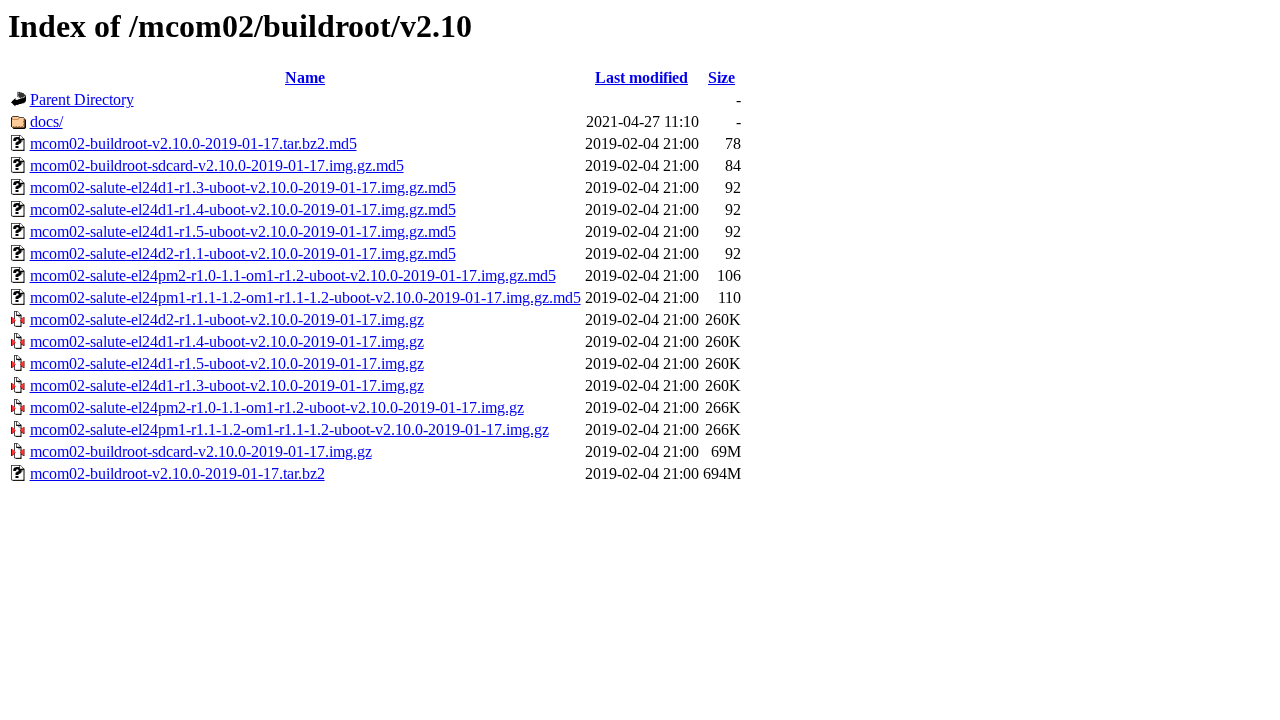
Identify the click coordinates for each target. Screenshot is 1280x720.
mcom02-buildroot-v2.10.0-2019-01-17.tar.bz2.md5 (193, 143)
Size (721, 77)
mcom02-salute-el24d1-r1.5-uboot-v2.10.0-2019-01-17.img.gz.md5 (243, 231)
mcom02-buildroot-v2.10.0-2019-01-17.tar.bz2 (177, 473)
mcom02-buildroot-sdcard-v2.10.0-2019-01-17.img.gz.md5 (217, 165)
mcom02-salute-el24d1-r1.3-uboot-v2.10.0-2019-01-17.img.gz (227, 385)
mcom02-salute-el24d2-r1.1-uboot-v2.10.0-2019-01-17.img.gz (227, 319)
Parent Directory (82, 99)
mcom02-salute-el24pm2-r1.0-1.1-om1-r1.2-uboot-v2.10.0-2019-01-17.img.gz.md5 (293, 275)
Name (305, 77)
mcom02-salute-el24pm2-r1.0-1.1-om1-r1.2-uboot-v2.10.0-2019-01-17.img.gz (277, 407)
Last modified (641, 77)
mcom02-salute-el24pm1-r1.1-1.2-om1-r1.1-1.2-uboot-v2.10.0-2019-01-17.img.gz (289, 429)
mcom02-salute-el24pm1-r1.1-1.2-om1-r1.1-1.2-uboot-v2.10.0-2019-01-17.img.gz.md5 (305, 297)
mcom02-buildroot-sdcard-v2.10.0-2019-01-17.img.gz (201, 451)
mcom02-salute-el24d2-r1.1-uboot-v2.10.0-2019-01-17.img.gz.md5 (243, 253)
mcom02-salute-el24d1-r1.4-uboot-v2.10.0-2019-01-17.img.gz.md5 (243, 209)
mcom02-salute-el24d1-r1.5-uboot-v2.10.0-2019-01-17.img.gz (227, 363)
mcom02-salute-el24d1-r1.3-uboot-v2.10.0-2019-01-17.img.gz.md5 (243, 187)
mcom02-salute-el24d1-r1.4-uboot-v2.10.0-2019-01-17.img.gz (227, 341)
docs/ (46, 121)
